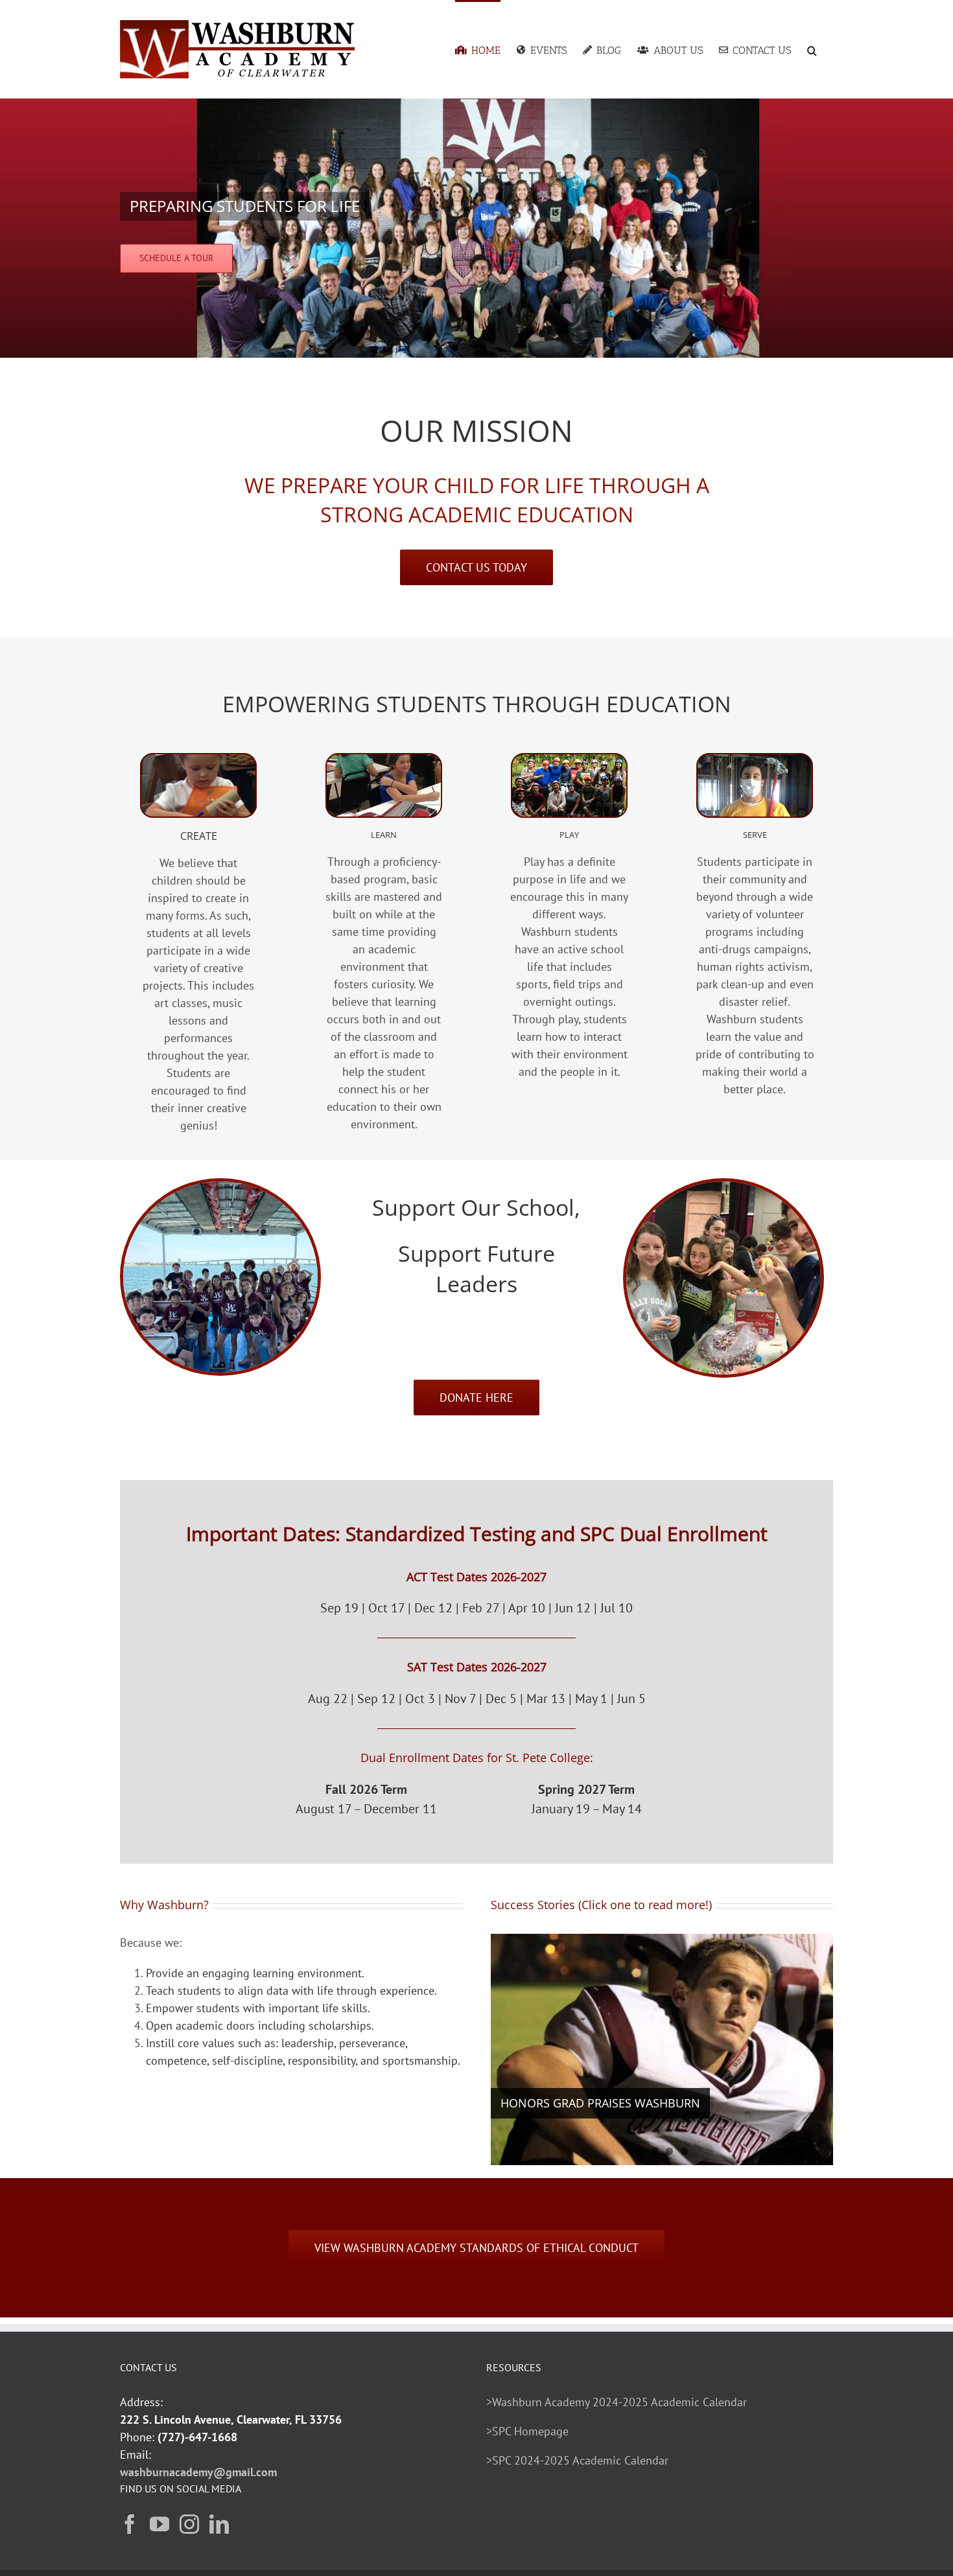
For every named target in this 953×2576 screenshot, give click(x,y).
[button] (812, 49)
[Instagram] (189, 2524)
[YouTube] (159, 2524)
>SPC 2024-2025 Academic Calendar (577, 2460)
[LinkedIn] (219, 2524)
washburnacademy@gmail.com (198, 2472)
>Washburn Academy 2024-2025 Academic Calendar (617, 2402)
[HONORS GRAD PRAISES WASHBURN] (662, 2049)
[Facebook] (130, 2524)
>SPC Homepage (527, 2431)
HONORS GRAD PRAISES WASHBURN (600, 2103)
